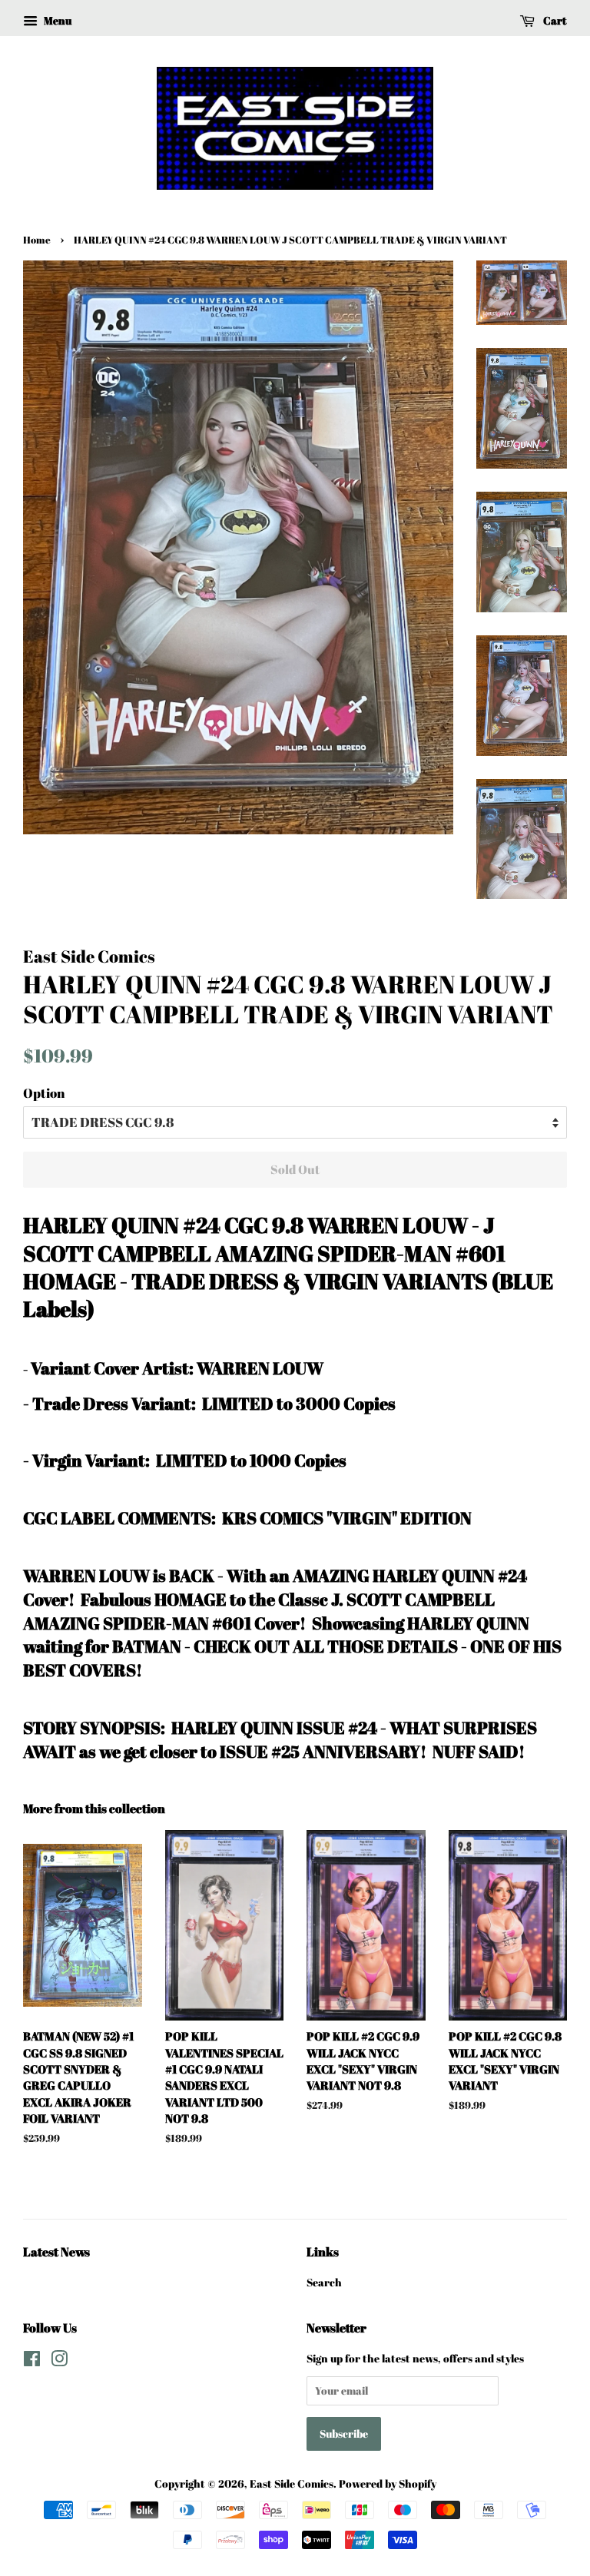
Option (44, 1093)
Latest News (56, 2252)
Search (324, 2282)
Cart (554, 20)
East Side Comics (292, 2483)
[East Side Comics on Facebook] (32, 2361)
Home (37, 240)
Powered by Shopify (388, 2483)
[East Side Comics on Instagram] (59, 2361)
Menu (56, 20)
